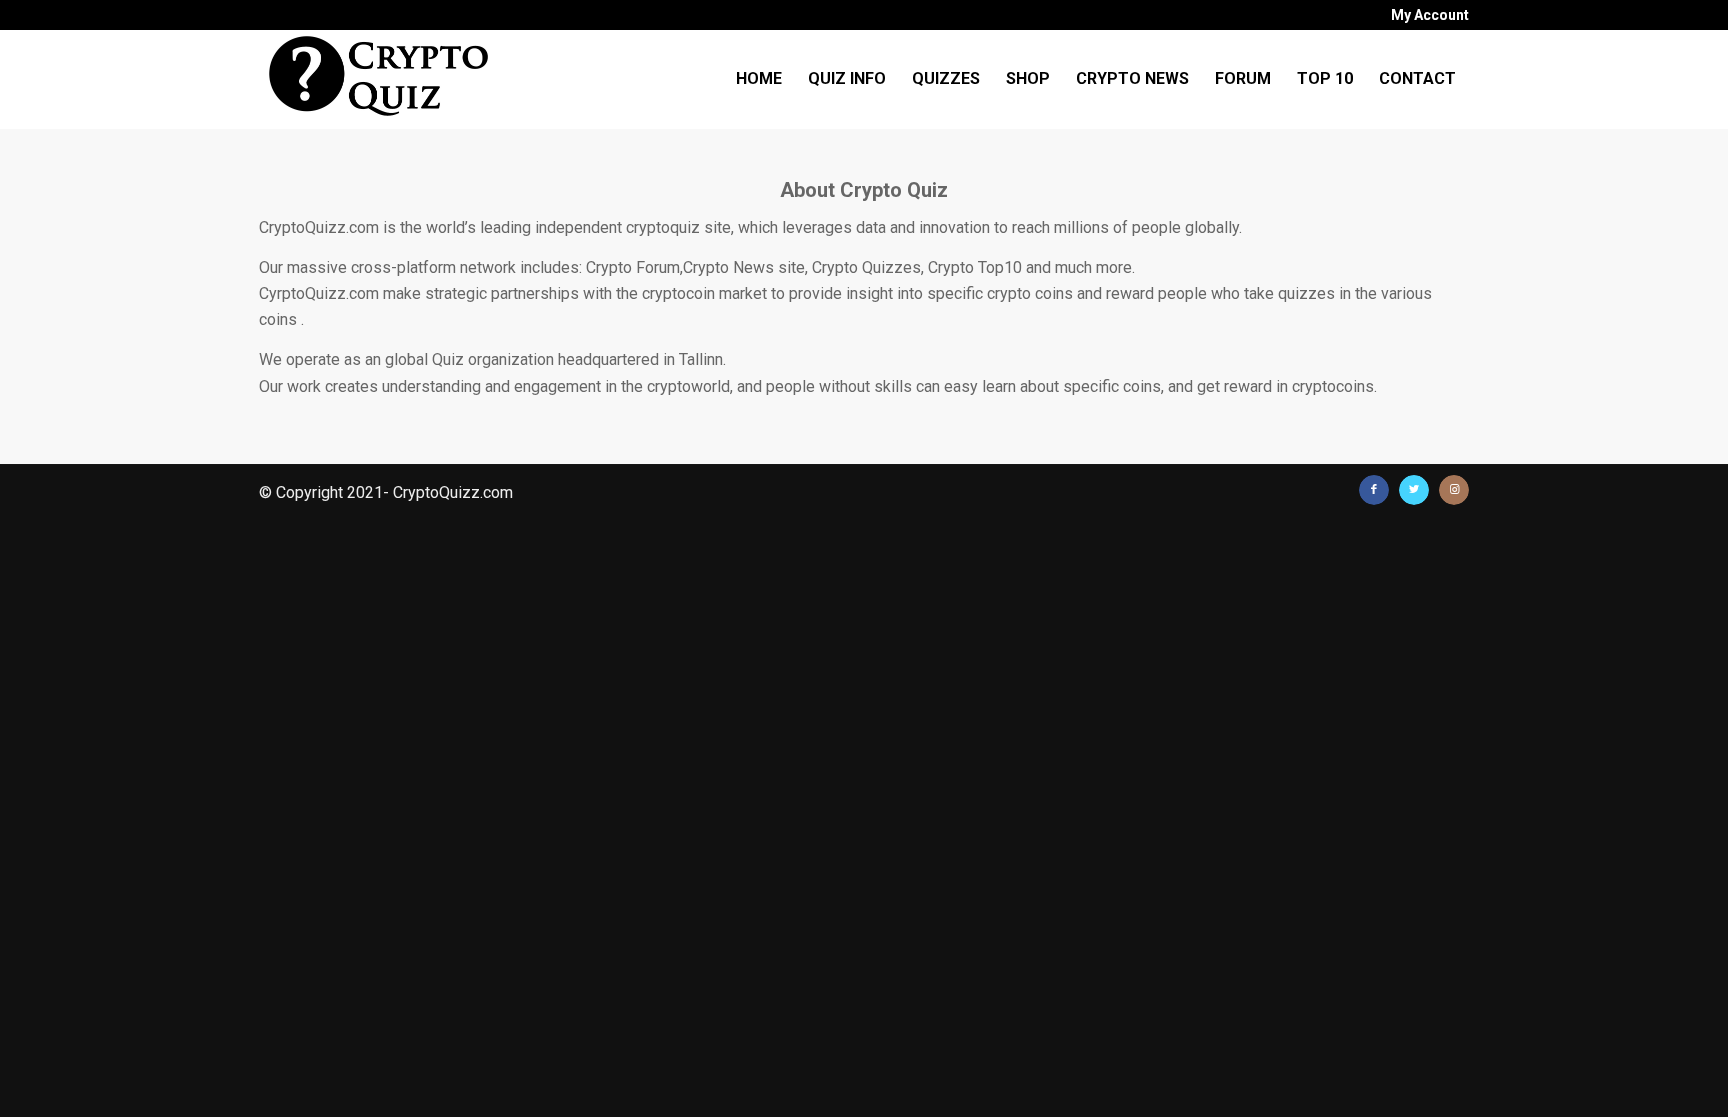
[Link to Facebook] (1374, 490)
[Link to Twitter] (1414, 490)
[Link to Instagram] (1454, 490)
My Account (1430, 15)
